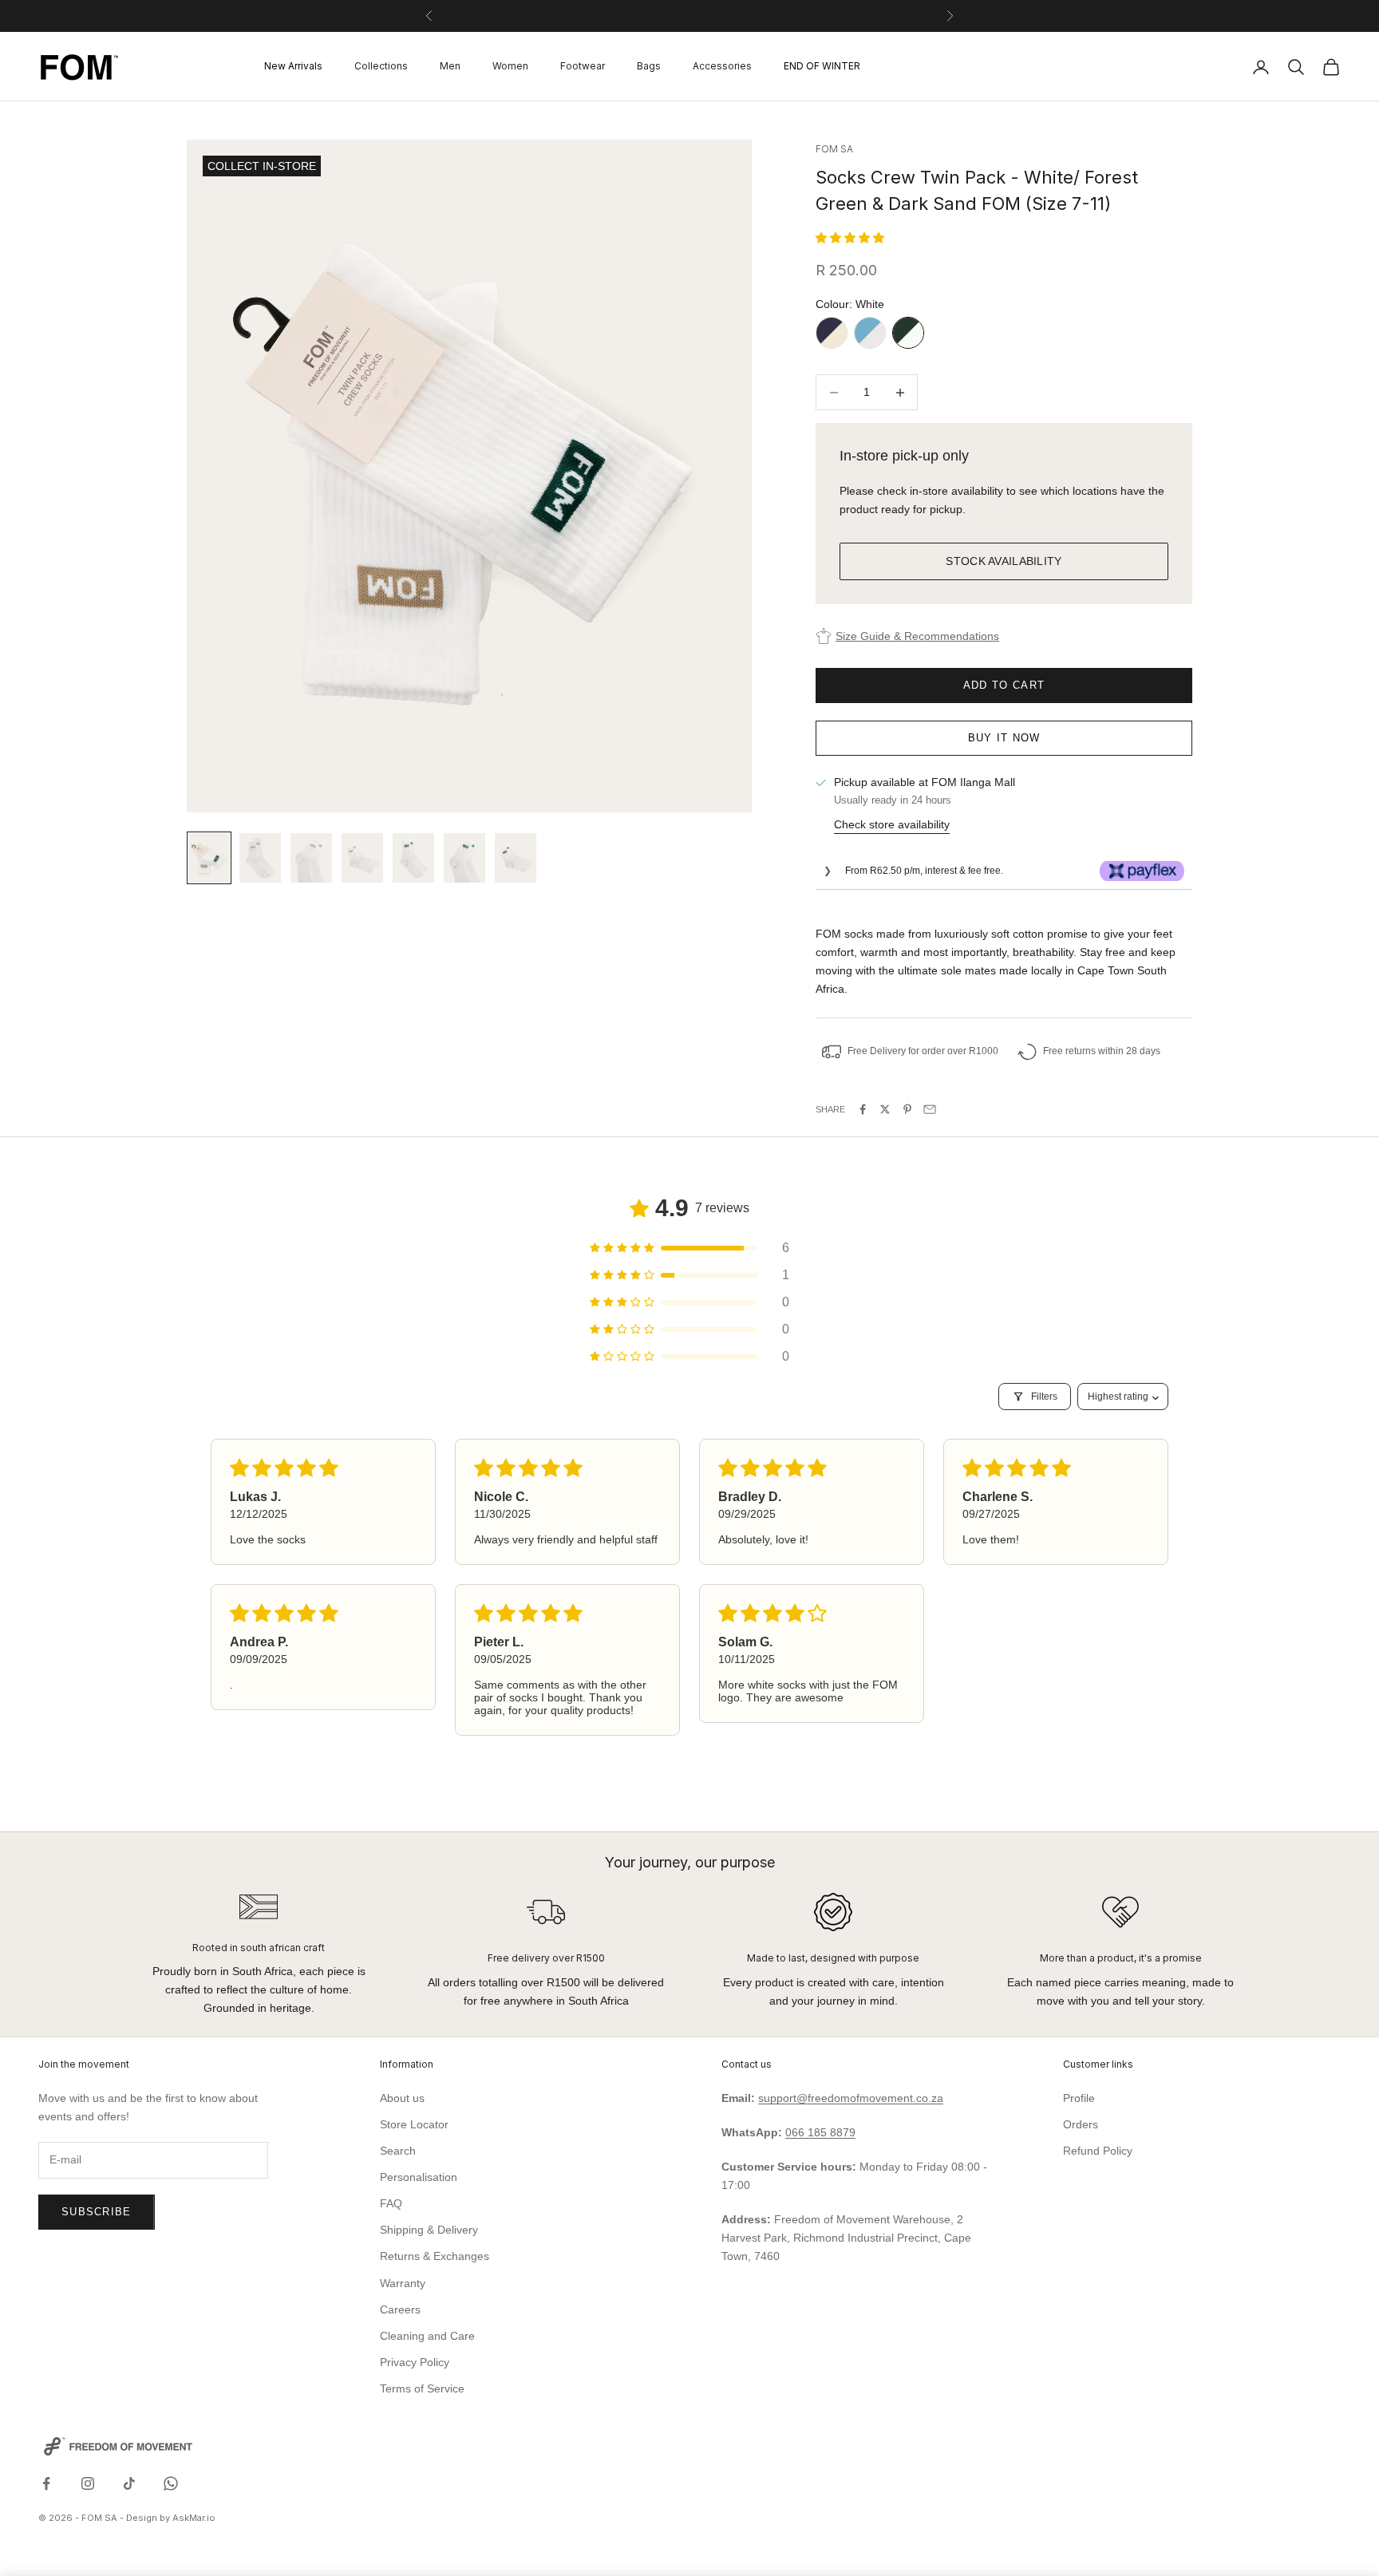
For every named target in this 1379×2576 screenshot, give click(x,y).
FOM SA (834, 149)
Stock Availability (1004, 561)
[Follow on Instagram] (88, 2483)
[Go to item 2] (260, 858)
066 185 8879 (820, 2132)
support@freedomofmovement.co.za (851, 2098)
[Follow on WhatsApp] (171, 2483)
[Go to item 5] (413, 858)
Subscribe (97, 2212)
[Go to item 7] (516, 858)
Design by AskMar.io (171, 2518)
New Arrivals (293, 67)
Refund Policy (1098, 2151)
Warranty (403, 2283)
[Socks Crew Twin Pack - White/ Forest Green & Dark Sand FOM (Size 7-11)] (908, 333)
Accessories (722, 67)
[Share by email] (930, 1109)
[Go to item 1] (209, 858)
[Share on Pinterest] (907, 1109)
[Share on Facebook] (863, 1109)
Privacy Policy (415, 2362)
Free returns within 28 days (1102, 1051)
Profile (1079, 2098)
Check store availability (892, 824)
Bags (649, 67)
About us (402, 2098)
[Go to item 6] (464, 858)
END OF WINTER (822, 67)
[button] (850, 238)
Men (450, 67)
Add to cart (1004, 685)
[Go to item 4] (362, 858)
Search (398, 2151)
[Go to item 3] (311, 858)
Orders (1081, 2124)
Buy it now (1004, 738)
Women (510, 67)
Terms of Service (422, 2388)
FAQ (391, 2203)
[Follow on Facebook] (46, 2483)
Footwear (583, 67)
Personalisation (419, 2177)
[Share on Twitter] (885, 1109)
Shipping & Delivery (429, 2230)
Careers (400, 2309)
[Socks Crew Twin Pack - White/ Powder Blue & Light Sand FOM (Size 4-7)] (870, 333)
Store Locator (414, 2124)
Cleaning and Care (427, 2336)
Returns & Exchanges (435, 2256)
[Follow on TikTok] (129, 2483)
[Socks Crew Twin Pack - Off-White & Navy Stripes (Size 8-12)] (832, 333)
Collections (381, 67)
